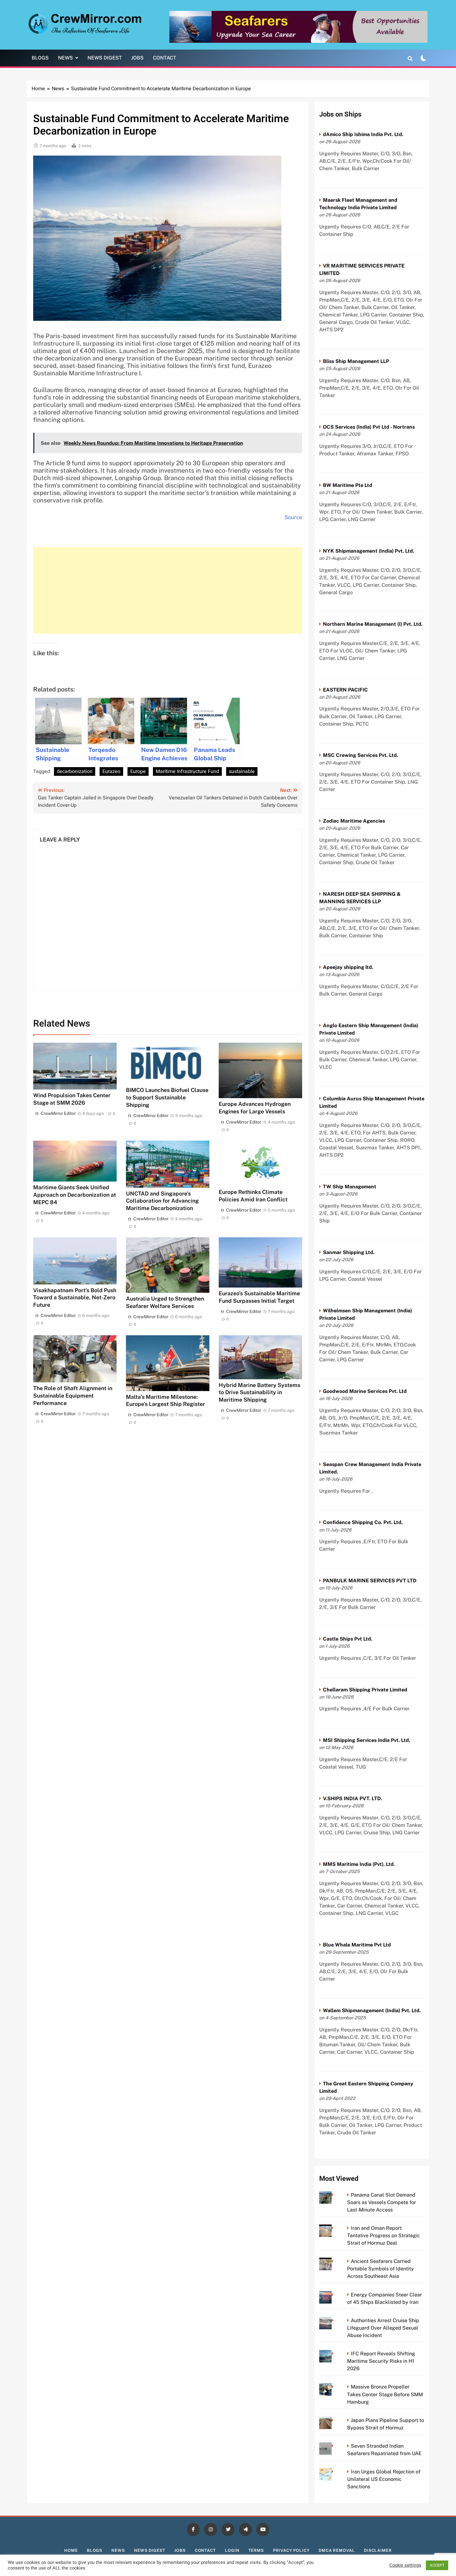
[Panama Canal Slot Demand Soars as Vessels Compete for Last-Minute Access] (334, 2195)
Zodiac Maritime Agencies (354, 821)
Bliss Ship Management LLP (356, 361)
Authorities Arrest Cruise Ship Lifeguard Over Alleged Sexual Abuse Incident (383, 2328)
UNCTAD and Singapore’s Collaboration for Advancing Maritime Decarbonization (162, 1201)
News (65, 58)
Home (71, 2550)
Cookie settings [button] (405, 2565)
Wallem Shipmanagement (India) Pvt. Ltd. (372, 2010)
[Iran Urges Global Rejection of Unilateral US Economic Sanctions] (334, 2472)
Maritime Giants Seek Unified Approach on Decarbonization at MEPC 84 (75, 1195)
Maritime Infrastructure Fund (187, 771)
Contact (165, 58)
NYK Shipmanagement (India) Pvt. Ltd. (369, 551)
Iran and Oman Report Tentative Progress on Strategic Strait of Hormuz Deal (384, 2236)
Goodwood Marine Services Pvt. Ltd (365, 1391)
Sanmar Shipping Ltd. (349, 1252)
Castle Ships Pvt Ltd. (348, 1639)
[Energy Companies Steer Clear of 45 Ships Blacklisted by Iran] (334, 2295)
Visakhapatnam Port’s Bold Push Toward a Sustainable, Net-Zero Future (75, 1298)
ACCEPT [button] (437, 2565)
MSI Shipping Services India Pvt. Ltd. (367, 1740)
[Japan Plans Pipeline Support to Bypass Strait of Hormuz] (334, 2420)
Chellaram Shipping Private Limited (365, 1690)
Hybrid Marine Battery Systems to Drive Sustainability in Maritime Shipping (259, 1392)
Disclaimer (378, 2550)
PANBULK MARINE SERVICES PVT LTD (370, 1581)
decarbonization (75, 771)
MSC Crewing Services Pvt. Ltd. (360, 755)
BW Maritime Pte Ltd (348, 485)
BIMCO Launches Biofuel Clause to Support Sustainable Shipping (167, 1097)
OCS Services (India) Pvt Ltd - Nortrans (369, 427)
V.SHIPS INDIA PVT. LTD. (353, 1798)
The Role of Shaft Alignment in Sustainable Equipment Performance (73, 1396)
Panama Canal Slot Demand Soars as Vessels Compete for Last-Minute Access (382, 2202)
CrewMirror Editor (58, 1113)
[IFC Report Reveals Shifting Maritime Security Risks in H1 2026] (334, 2354)
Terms (256, 2550)
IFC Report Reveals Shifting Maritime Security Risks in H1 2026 (381, 2361)
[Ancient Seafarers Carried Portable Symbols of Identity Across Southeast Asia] (334, 2261)
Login (232, 2550)
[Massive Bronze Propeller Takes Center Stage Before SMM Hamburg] (334, 2387)
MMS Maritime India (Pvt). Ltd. (359, 1864)
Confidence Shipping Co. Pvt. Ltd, (363, 1522)
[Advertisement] (168, 590)
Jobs (137, 58)
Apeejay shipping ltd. (348, 967)
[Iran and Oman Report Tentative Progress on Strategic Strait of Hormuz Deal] (334, 2228)
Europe (138, 771)
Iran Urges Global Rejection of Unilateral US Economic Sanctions (384, 2479)
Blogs (40, 58)
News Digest (105, 58)
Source (293, 517)
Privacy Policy (291, 2550)
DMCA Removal (337, 2550)
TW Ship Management (350, 1187)
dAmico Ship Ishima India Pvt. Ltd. (363, 134)
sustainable (242, 771)
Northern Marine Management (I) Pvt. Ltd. (373, 624)
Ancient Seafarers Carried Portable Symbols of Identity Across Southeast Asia (380, 2269)
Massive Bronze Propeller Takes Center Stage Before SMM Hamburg (385, 2394)
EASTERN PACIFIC (345, 690)
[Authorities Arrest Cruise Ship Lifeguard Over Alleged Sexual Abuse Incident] (334, 2320)
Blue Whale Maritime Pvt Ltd (357, 1945)
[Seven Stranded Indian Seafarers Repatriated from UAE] (334, 2446)
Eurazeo (111, 771)
